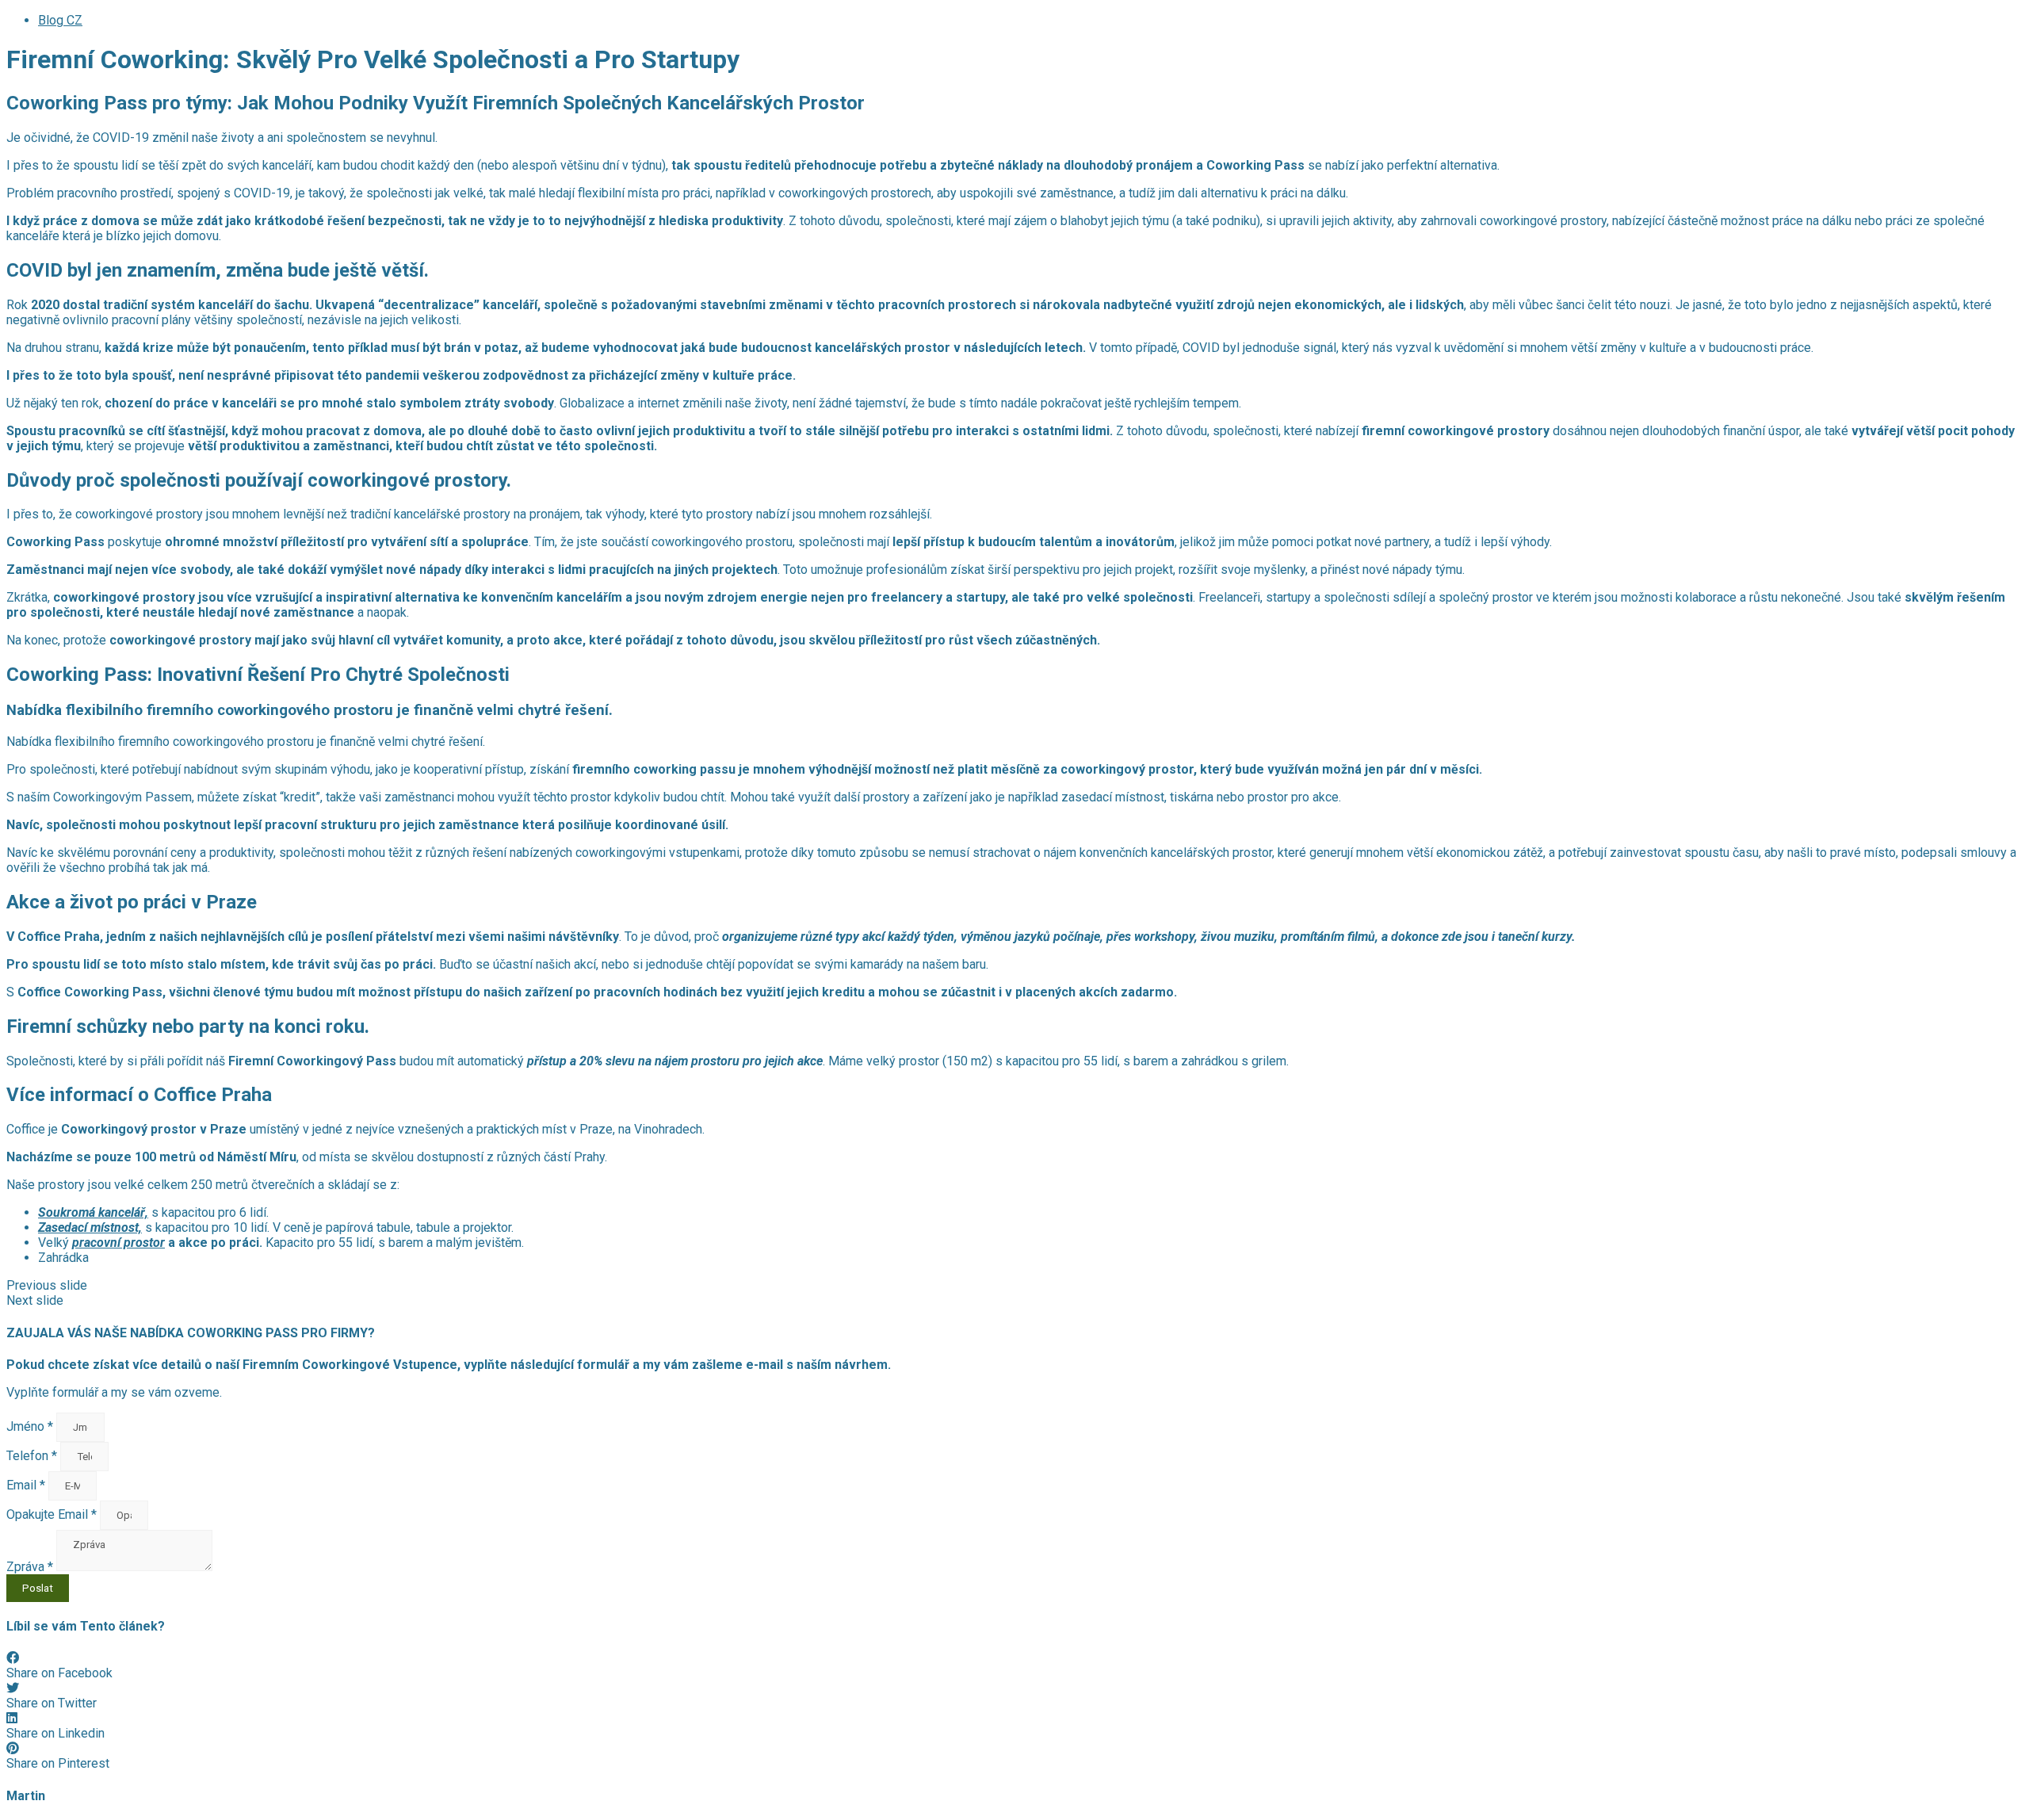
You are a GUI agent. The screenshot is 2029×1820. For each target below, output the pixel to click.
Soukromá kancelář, (93, 1212)
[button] (1014, 1285)
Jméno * (31, 1426)
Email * (27, 1485)
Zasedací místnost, (90, 1227)
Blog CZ (60, 20)
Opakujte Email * (53, 1514)
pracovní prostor (118, 1243)
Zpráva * (31, 1567)
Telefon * (33, 1456)
